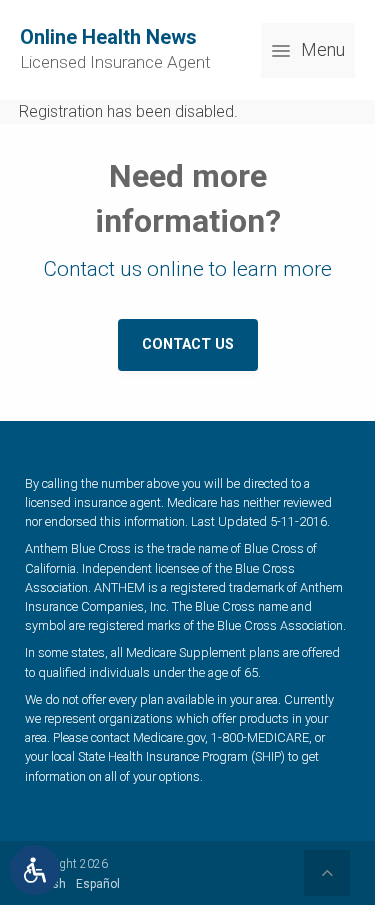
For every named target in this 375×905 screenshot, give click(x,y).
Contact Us (188, 344)
